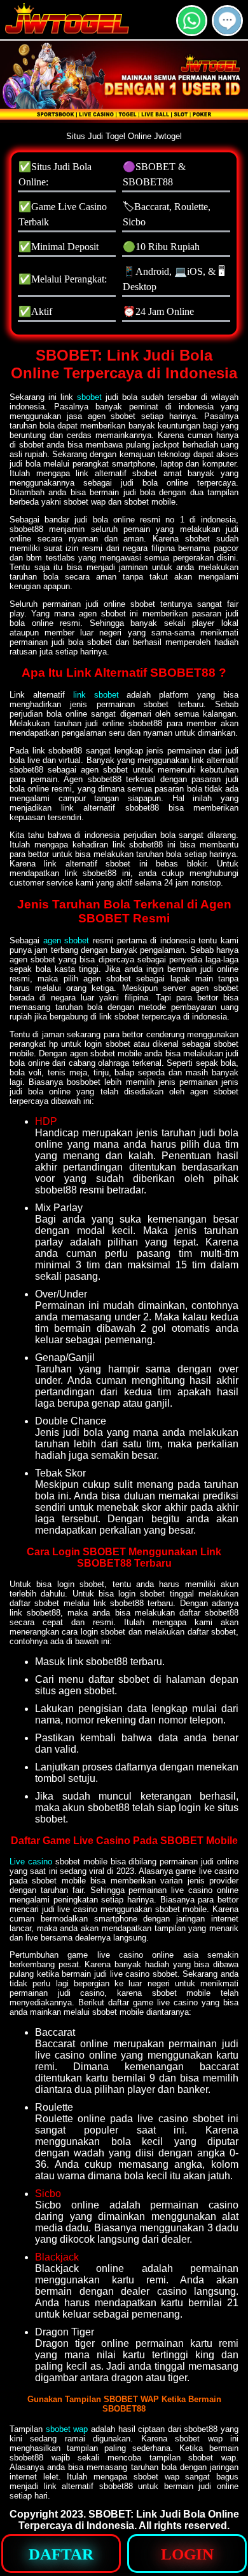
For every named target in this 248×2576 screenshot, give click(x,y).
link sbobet (96, 695)
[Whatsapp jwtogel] (192, 31)
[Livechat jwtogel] (227, 31)
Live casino (31, 1862)
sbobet (89, 397)
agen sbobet (66, 940)
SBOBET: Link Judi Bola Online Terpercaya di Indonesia (129, 2520)
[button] (227, 21)
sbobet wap (67, 2429)
